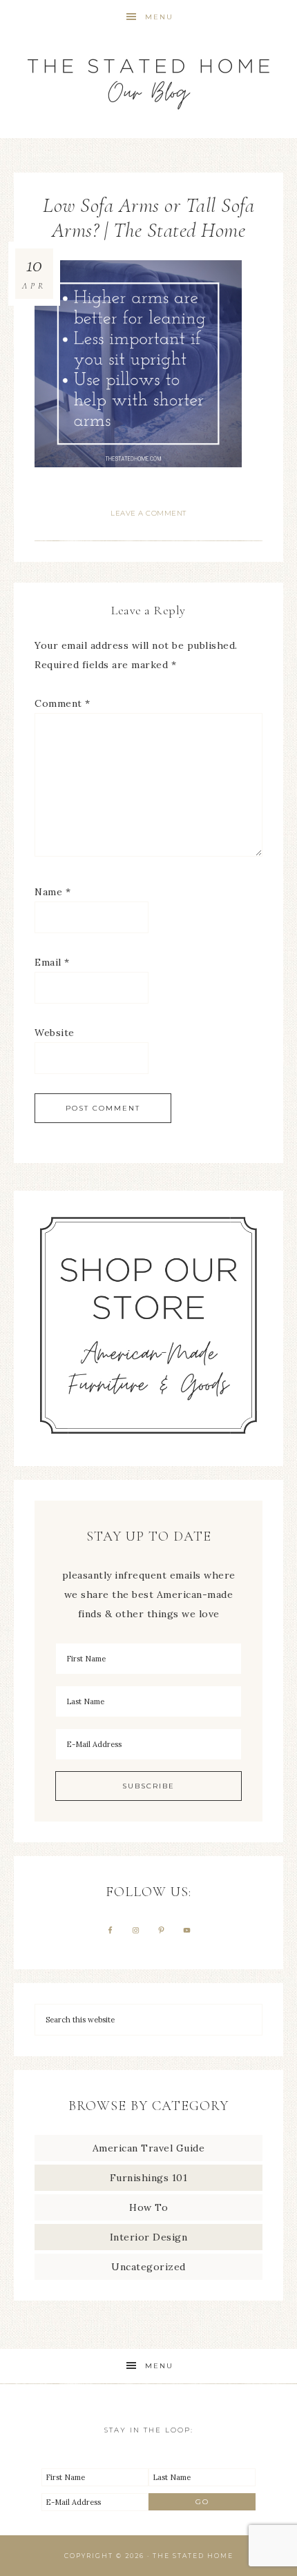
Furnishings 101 (149, 2178)
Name (52, 892)
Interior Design (149, 2237)
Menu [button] (159, 17)
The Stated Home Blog (149, 78)
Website (55, 1033)
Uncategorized (148, 2267)
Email (52, 962)
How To (148, 2207)
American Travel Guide (149, 2148)
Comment (63, 703)
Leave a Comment (148, 513)
